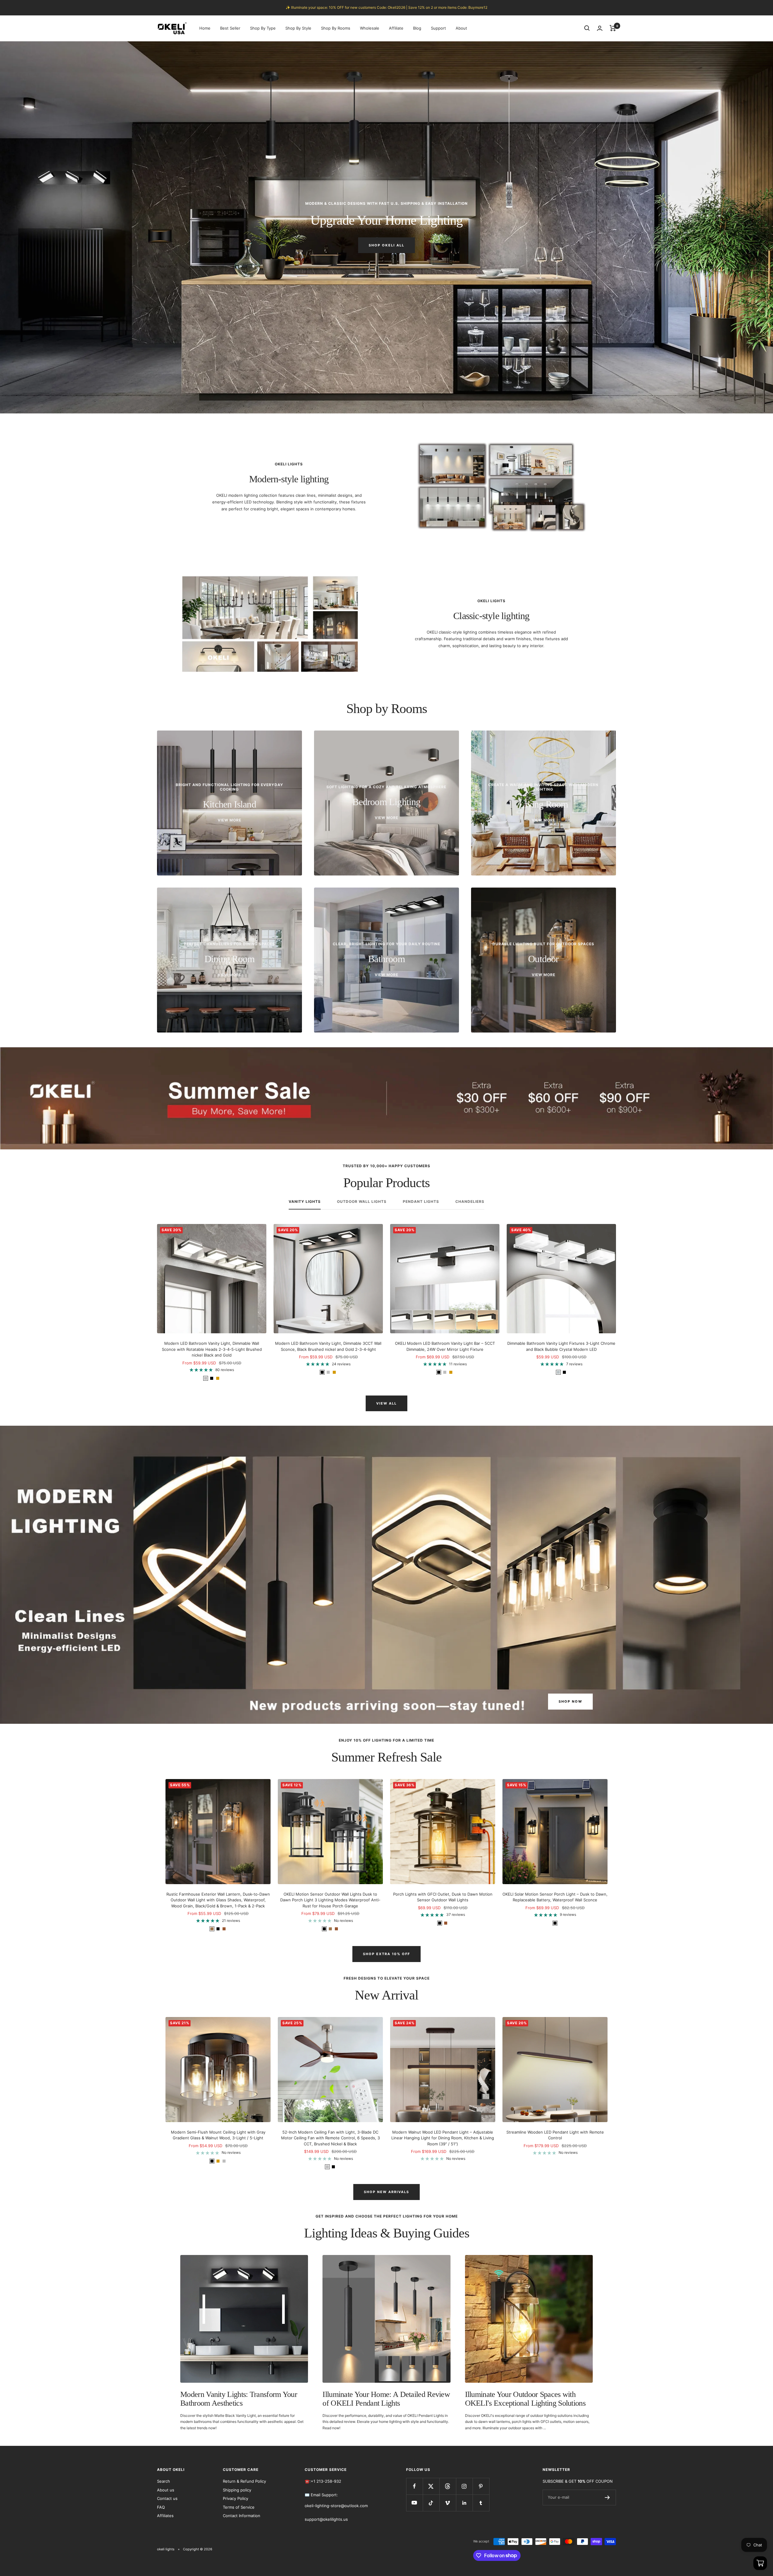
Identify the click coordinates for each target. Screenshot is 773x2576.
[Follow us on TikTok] (431, 2503)
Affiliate (396, 28)
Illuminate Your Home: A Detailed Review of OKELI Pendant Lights (386, 2399)
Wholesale (370, 28)
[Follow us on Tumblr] (481, 2503)
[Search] (587, 28)
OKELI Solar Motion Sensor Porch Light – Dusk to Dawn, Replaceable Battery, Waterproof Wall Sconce (555, 1897)
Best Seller (230, 28)
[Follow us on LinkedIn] (464, 2503)
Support (438, 28)
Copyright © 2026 (198, 2549)
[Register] (607, 2497)
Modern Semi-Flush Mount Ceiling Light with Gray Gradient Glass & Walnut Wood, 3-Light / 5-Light (218, 2135)
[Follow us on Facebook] (414, 2486)
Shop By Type (263, 28)
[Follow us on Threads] (448, 2486)
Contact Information (242, 2516)
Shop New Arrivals (386, 2192)
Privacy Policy (236, 2498)
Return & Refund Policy (244, 2481)
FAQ (161, 2507)
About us (166, 2490)
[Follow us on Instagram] (464, 2486)
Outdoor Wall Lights (362, 1202)
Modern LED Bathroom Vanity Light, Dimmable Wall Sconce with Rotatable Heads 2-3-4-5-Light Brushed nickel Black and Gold (212, 1349)
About (461, 28)
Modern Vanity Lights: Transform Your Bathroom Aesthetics (239, 2399)
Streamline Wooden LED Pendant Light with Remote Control (555, 2135)
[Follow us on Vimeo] (448, 2503)
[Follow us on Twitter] (431, 2486)
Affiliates (165, 2516)
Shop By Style (298, 28)
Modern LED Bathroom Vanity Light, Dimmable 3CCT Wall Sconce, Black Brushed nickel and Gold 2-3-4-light (328, 1346)
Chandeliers (470, 1202)
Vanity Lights (305, 1202)
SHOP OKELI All (386, 245)
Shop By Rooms (336, 28)
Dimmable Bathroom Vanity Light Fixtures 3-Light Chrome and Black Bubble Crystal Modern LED (561, 1346)
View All (386, 1403)
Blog (417, 28)
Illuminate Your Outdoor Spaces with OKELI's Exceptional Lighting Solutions (525, 2399)
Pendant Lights (421, 1202)
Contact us (167, 2498)
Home (205, 28)
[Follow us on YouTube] (414, 2503)
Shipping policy (237, 2490)
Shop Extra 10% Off (386, 1954)
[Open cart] (760, 2563)
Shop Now (570, 1701)
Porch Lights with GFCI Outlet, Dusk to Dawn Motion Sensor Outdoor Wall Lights (443, 1897)
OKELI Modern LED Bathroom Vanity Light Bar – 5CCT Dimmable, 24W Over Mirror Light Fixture (445, 1346)
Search (164, 2481)
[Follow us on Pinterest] (481, 2486)
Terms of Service (239, 2507)
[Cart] (613, 28)
